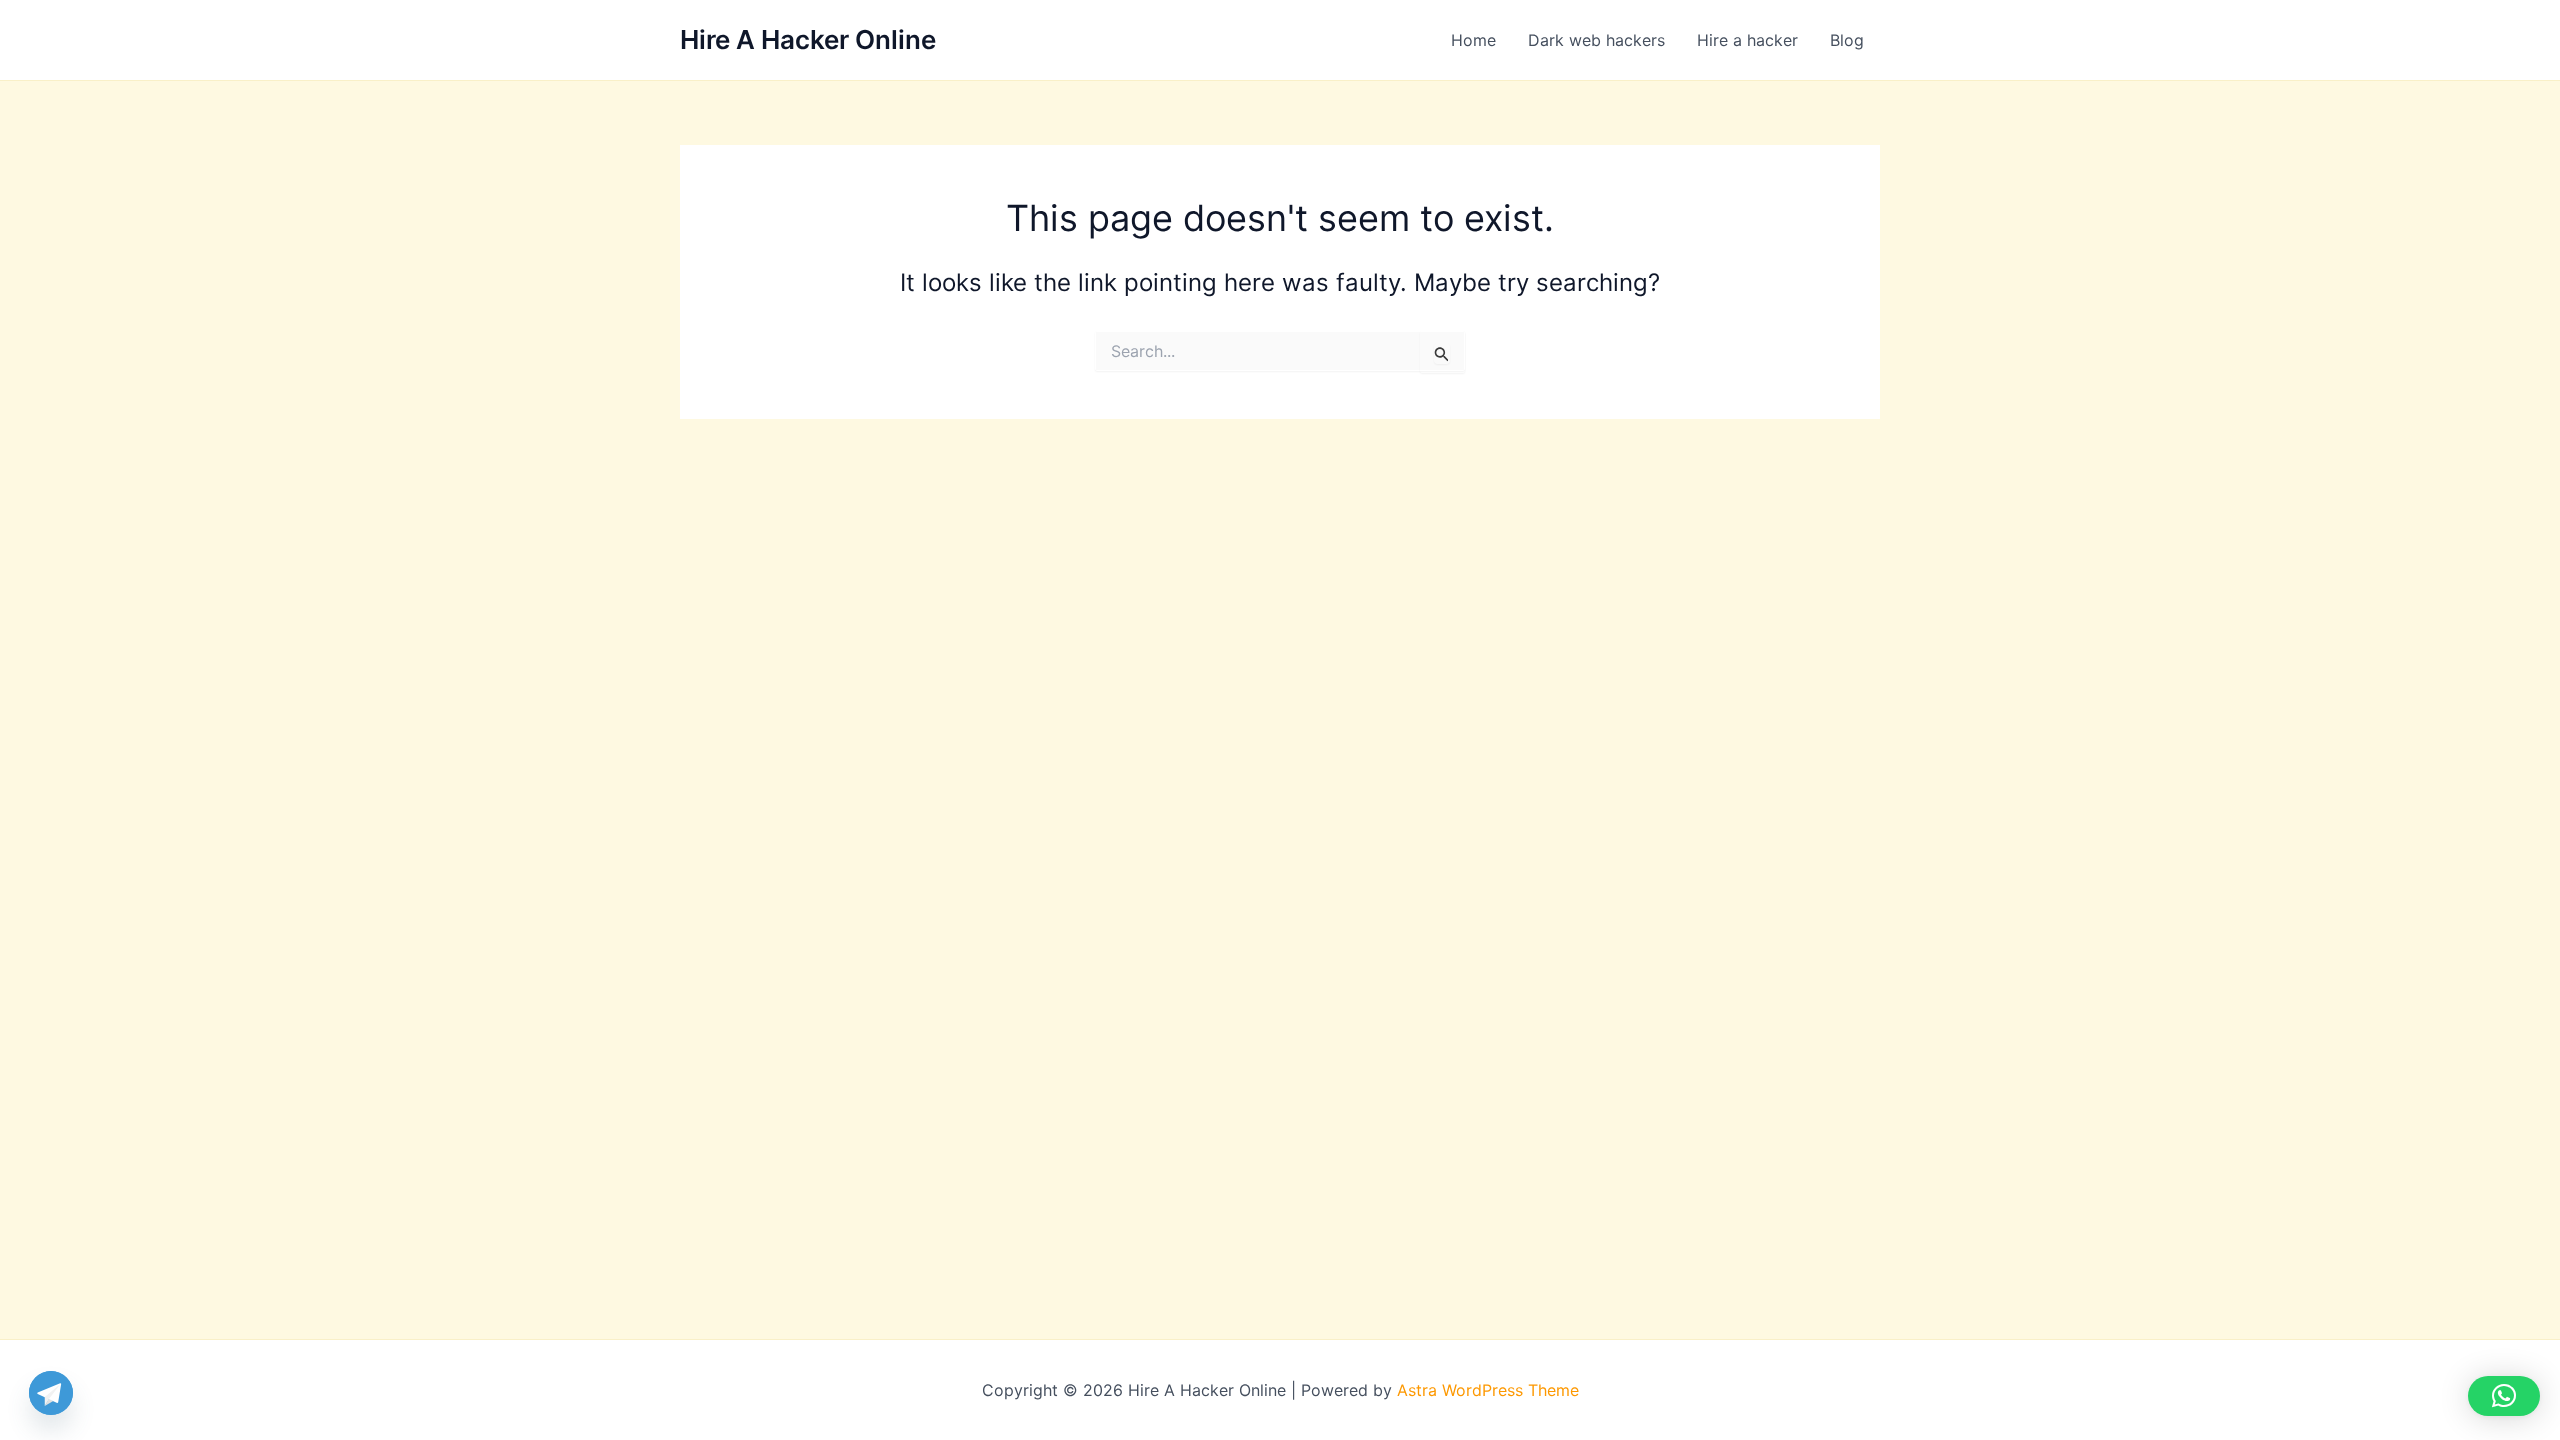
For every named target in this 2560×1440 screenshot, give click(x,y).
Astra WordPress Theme (1488, 1390)
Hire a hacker (1747, 40)
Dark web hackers (1596, 40)
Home (1473, 40)
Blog (1847, 40)
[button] (2504, 1396)
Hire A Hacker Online (808, 39)
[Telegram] (51, 1393)
